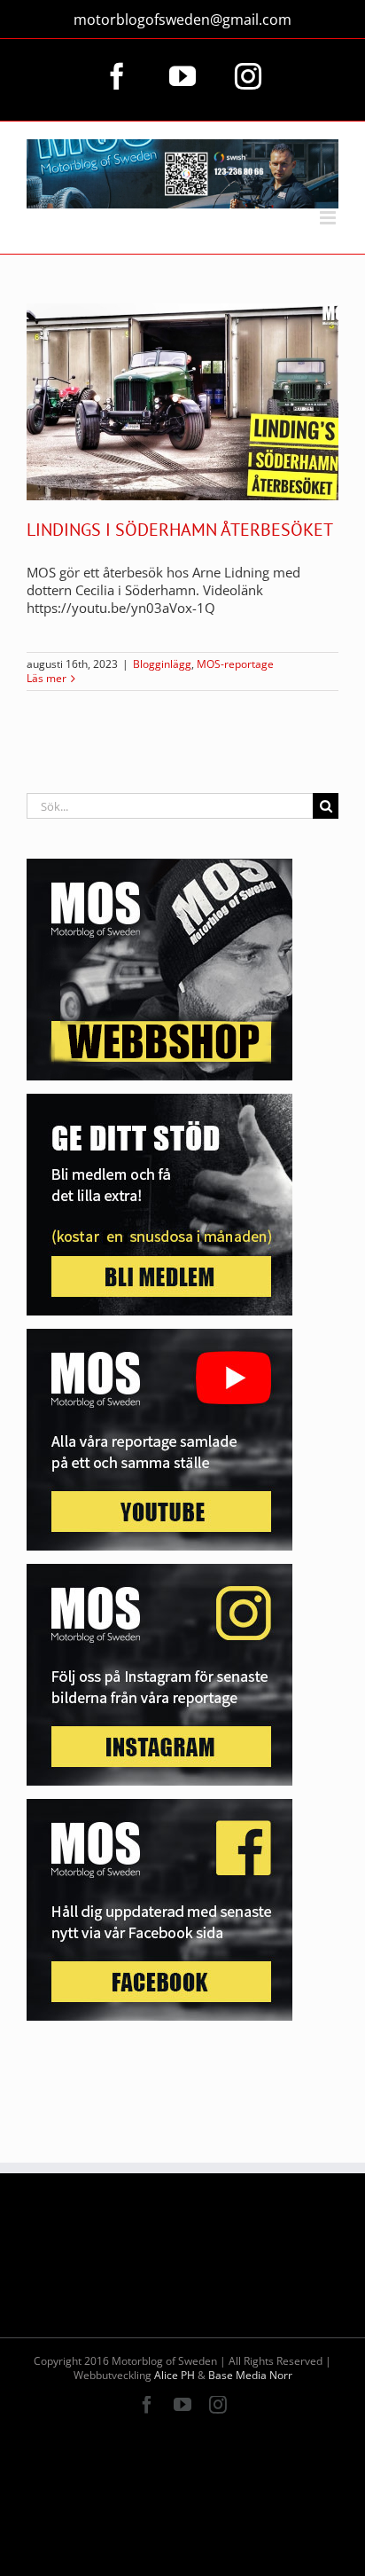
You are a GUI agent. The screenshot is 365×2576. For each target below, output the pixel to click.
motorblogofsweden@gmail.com (182, 20)
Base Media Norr (250, 2375)
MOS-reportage (235, 664)
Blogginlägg (162, 664)
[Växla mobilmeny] (329, 218)
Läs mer (47, 679)
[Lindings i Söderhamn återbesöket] (182, 402)
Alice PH (175, 2375)
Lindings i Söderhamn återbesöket (180, 530)
